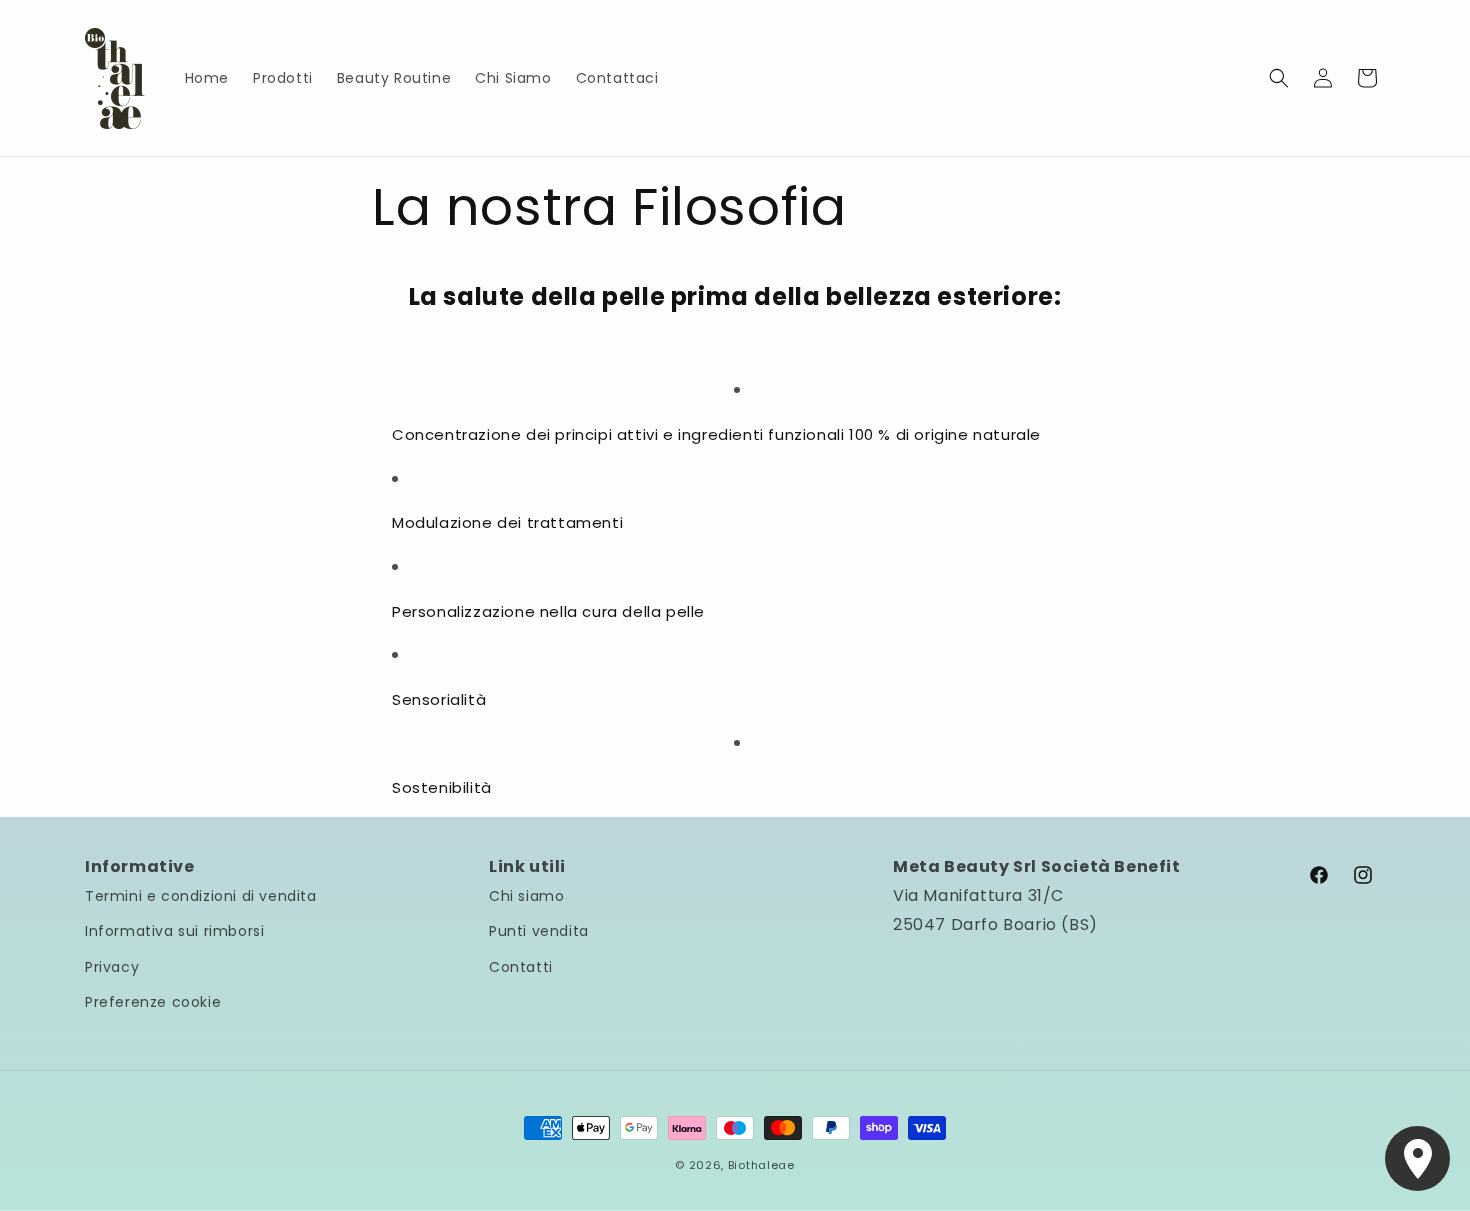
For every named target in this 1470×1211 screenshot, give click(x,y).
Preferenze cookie (153, 1002)
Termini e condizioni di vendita (201, 896)
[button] (1279, 78)
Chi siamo (526, 896)
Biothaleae (761, 1165)
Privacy (112, 967)
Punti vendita (539, 931)
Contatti (521, 967)
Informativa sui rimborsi (174, 931)
